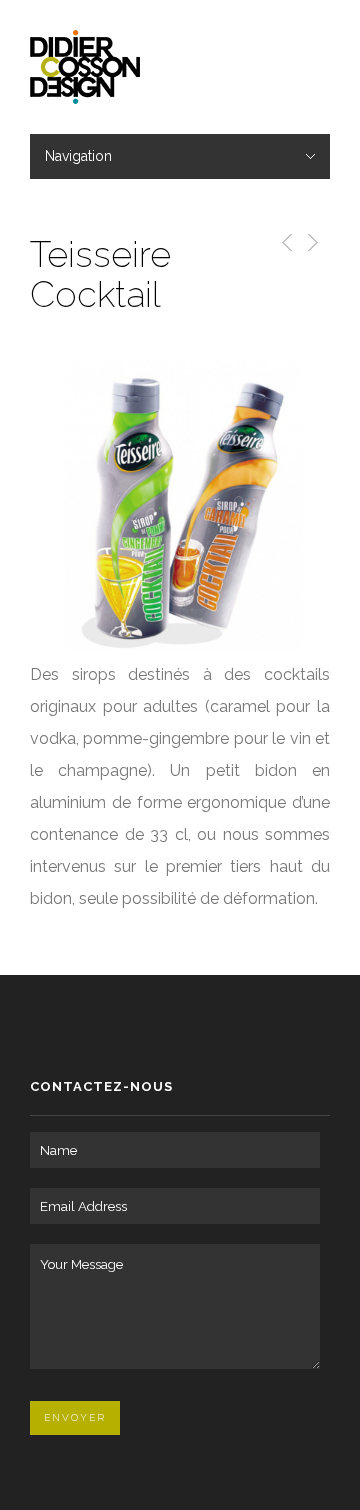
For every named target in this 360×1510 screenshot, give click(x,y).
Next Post (311, 242)
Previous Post (283, 242)
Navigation (78, 156)
